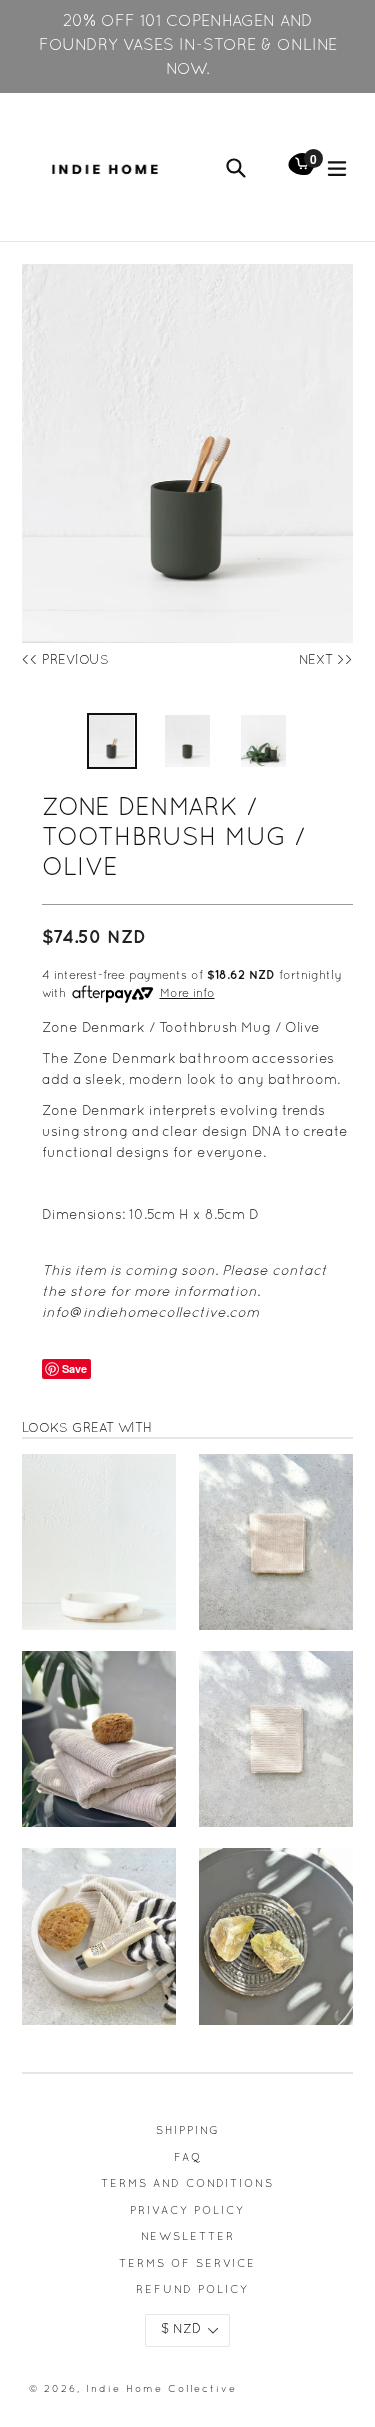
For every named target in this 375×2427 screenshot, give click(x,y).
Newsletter (188, 2237)
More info (187, 994)
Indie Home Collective (161, 2389)
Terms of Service (187, 2264)
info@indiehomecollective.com (150, 1313)
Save (74, 1368)
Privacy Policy (187, 2211)
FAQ (188, 2158)
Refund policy (192, 2290)
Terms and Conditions (187, 2184)
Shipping (188, 2131)
